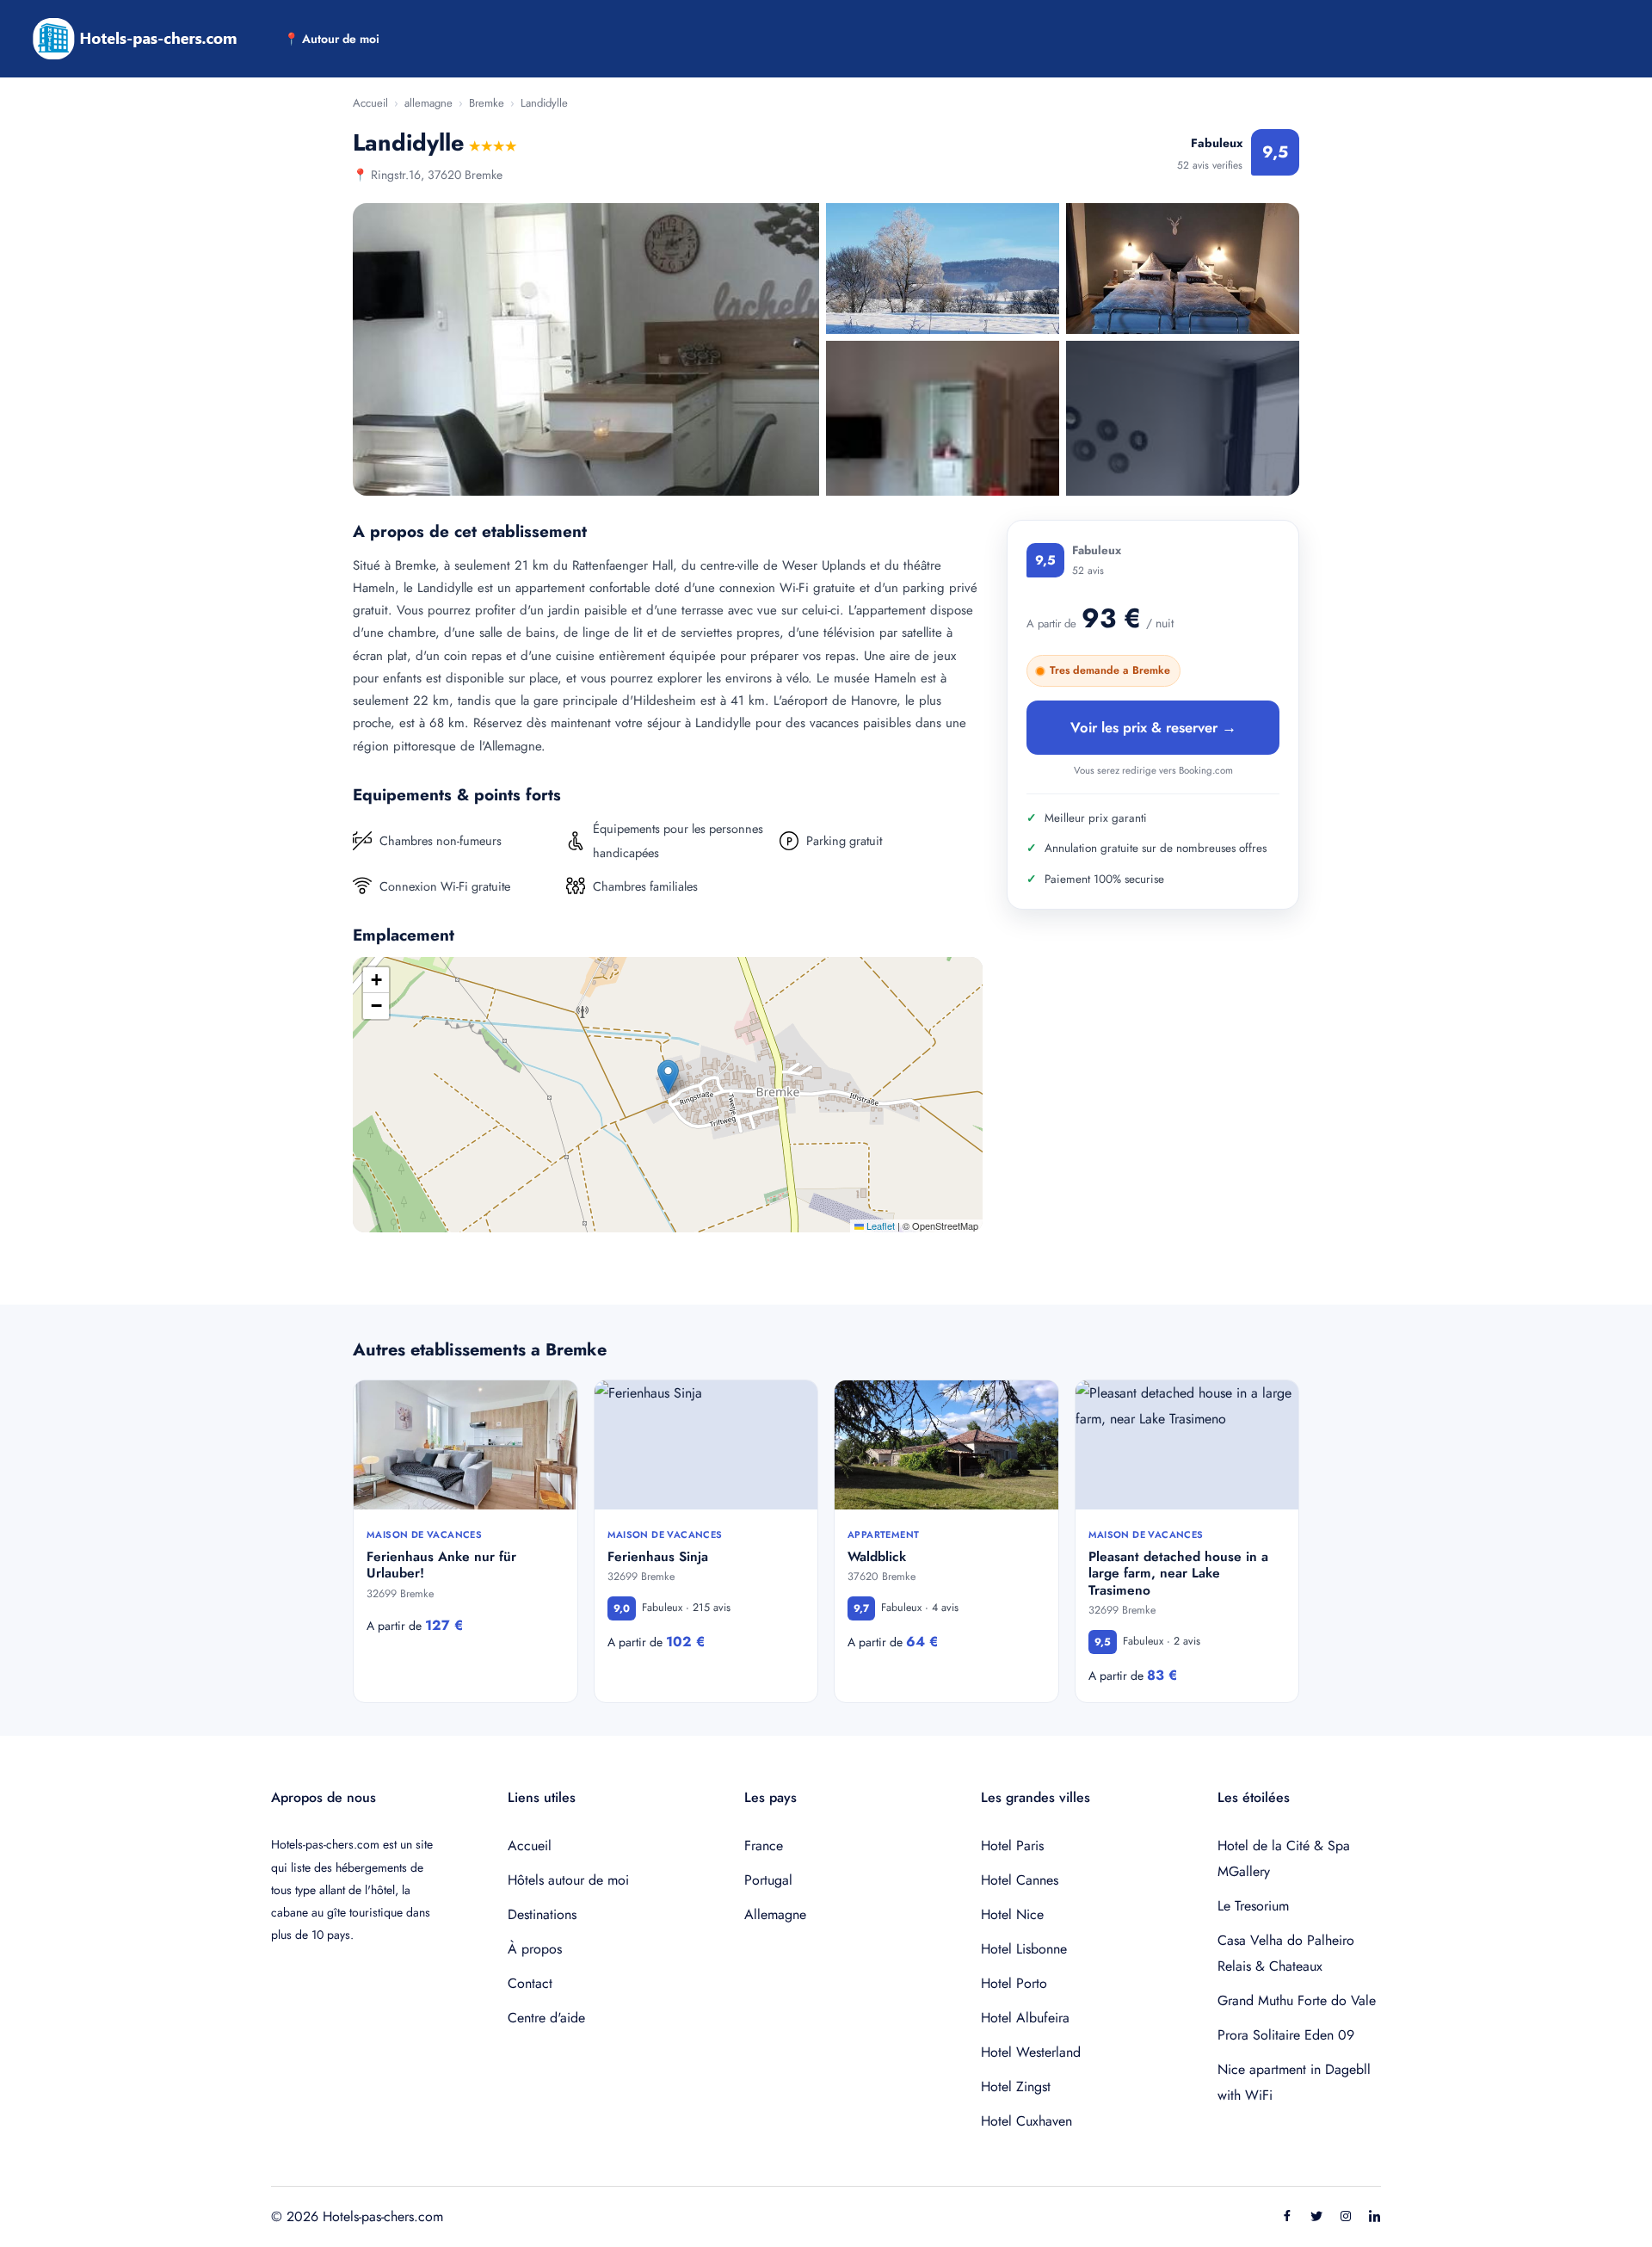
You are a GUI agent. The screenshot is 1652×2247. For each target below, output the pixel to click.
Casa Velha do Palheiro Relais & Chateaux (1286, 1953)
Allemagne (775, 1914)
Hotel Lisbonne (1024, 1949)
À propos (535, 1949)
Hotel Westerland (1031, 2052)
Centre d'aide (546, 2018)
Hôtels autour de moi (568, 1880)
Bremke (487, 103)
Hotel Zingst (1016, 2086)
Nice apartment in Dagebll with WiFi (1294, 2082)
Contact (530, 1983)
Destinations (542, 1914)
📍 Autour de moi (332, 39)
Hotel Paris (1012, 1846)
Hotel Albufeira (1025, 2018)
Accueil (370, 103)
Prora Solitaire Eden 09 (1286, 2035)
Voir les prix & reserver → (1153, 727)
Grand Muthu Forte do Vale (1297, 2000)
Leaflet (879, 1225)
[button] (668, 1077)
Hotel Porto (1014, 1983)
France (764, 1846)
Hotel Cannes (1020, 1880)
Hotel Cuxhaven (1026, 2121)
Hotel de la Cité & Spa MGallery (1284, 1858)
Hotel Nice (1012, 1914)
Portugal (768, 1880)
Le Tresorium (1253, 1906)
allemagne (428, 103)
